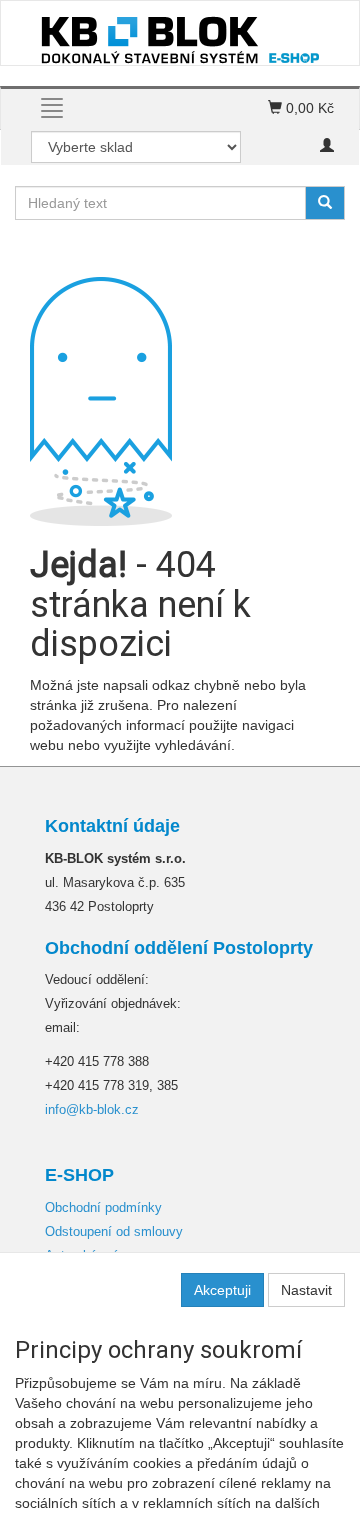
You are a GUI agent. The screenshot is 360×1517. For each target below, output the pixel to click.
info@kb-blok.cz (92, 1109)
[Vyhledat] (325, 203)
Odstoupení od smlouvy (114, 1231)
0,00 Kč (308, 108)
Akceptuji (222, 1290)
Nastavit (306, 1290)
